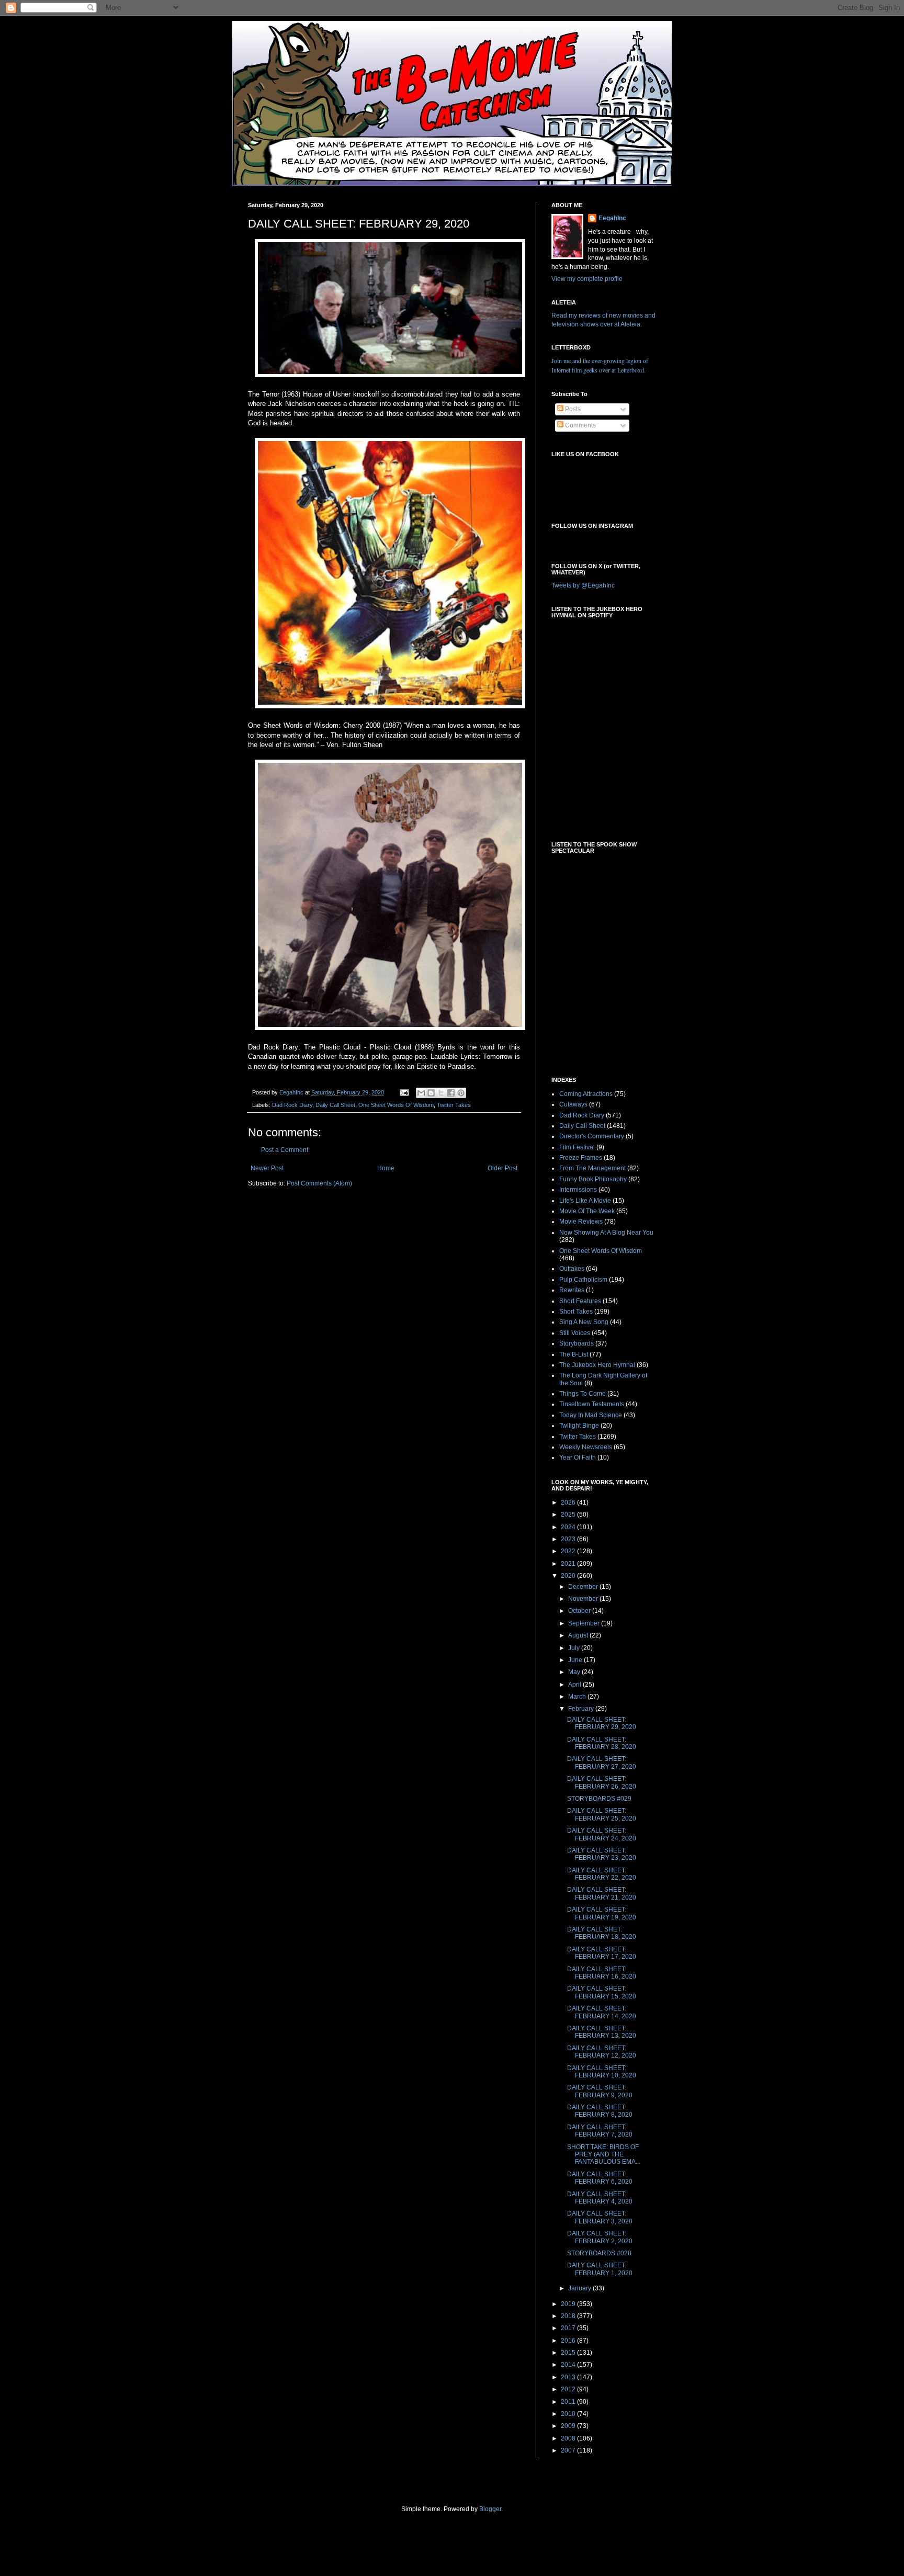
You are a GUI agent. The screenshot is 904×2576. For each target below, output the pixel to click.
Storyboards (577, 1343)
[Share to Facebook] (451, 1093)
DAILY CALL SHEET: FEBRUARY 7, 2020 (600, 2131)
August (579, 1635)
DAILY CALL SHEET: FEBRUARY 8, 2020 (600, 2111)
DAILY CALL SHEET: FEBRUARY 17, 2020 (602, 1953)
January (580, 2288)
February (582, 1709)
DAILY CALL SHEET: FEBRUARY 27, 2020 (602, 1762)
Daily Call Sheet (335, 1105)
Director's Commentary (592, 1136)
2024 (569, 1527)
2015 (569, 2353)
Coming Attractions (586, 1094)
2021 (569, 1564)
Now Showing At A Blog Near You (606, 1233)
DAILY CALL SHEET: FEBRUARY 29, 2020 (602, 1723)
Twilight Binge (579, 1426)
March (578, 1697)
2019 (569, 2304)
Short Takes (576, 1312)
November (584, 1599)
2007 (569, 2450)
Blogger (490, 2509)
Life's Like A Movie (585, 1201)
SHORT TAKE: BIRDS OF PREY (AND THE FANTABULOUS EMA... (604, 2155)
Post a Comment (285, 1150)
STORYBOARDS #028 (599, 2253)
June (576, 1660)
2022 (569, 1551)
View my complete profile (587, 279)
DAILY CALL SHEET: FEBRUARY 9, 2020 (600, 2091)
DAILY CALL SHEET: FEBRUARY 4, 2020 (600, 2198)
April (575, 1685)
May (575, 1672)
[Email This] (421, 1093)
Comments (580, 425)
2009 (569, 2426)
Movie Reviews (581, 1222)
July (575, 1648)
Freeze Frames (581, 1158)
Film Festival (577, 1147)
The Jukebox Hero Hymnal (597, 1365)
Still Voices (575, 1333)
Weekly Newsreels (586, 1447)
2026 (569, 1502)
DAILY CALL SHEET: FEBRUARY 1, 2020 (600, 2269)
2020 (569, 1576)
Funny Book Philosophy (593, 1179)
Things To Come (583, 1394)
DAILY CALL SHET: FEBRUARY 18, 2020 (602, 1933)
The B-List (574, 1354)
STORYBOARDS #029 (599, 1799)
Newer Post (267, 1168)
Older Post (502, 1168)
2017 (569, 2328)
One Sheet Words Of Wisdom (396, 1105)
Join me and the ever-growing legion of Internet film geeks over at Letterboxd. (600, 365)
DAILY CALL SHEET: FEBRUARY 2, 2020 (600, 2237)
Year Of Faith (578, 1458)
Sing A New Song (584, 1322)
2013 (569, 2377)
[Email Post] (404, 1092)
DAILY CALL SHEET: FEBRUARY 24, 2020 (602, 1834)
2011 (569, 2402)
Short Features (580, 1301)
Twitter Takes (454, 1105)
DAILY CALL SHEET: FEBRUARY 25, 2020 (602, 1814)
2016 (569, 2341)
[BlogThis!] (431, 1093)
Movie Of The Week (587, 1211)
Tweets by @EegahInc (583, 585)
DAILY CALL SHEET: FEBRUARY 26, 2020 (602, 1782)
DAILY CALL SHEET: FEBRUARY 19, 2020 (602, 1913)
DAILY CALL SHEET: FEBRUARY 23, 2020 (602, 1854)
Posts (572, 409)
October (580, 1611)
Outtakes (572, 1269)
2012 (569, 2389)
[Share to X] (441, 1093)
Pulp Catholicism (583, 1280)
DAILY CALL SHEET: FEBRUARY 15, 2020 (602, 1992)
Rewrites (572, 1290)
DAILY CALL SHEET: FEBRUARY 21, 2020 (602, 1893)
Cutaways (573, 1104)
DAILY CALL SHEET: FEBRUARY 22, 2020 (602, 1874)
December (584, 1587)
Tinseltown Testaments (592, 1404)
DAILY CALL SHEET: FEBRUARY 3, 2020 (600, 2217)
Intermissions (578, 1190)
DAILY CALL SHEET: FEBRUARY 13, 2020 (602, 2032)
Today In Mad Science (591, 1415)
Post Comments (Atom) (319, 1183)
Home (386, 1168)
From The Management (592, 1168)
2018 (569, 2316)
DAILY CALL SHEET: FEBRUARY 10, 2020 (602, 2072)
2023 (569, 1539)
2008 (569, 2438)
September (585, 1623)
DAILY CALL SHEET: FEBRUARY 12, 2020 (602, 2052)
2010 (569, 2414)
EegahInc (612, 218)
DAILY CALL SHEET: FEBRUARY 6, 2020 (600, 2178)
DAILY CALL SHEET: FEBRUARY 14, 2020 (602, 2012)
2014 (569, 2365)
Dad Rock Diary (292, 1105)
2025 (569, 1515)
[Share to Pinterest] (461, 1093)
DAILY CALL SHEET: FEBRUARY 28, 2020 (602, 1743)
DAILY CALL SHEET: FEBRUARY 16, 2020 (602, 1973)
